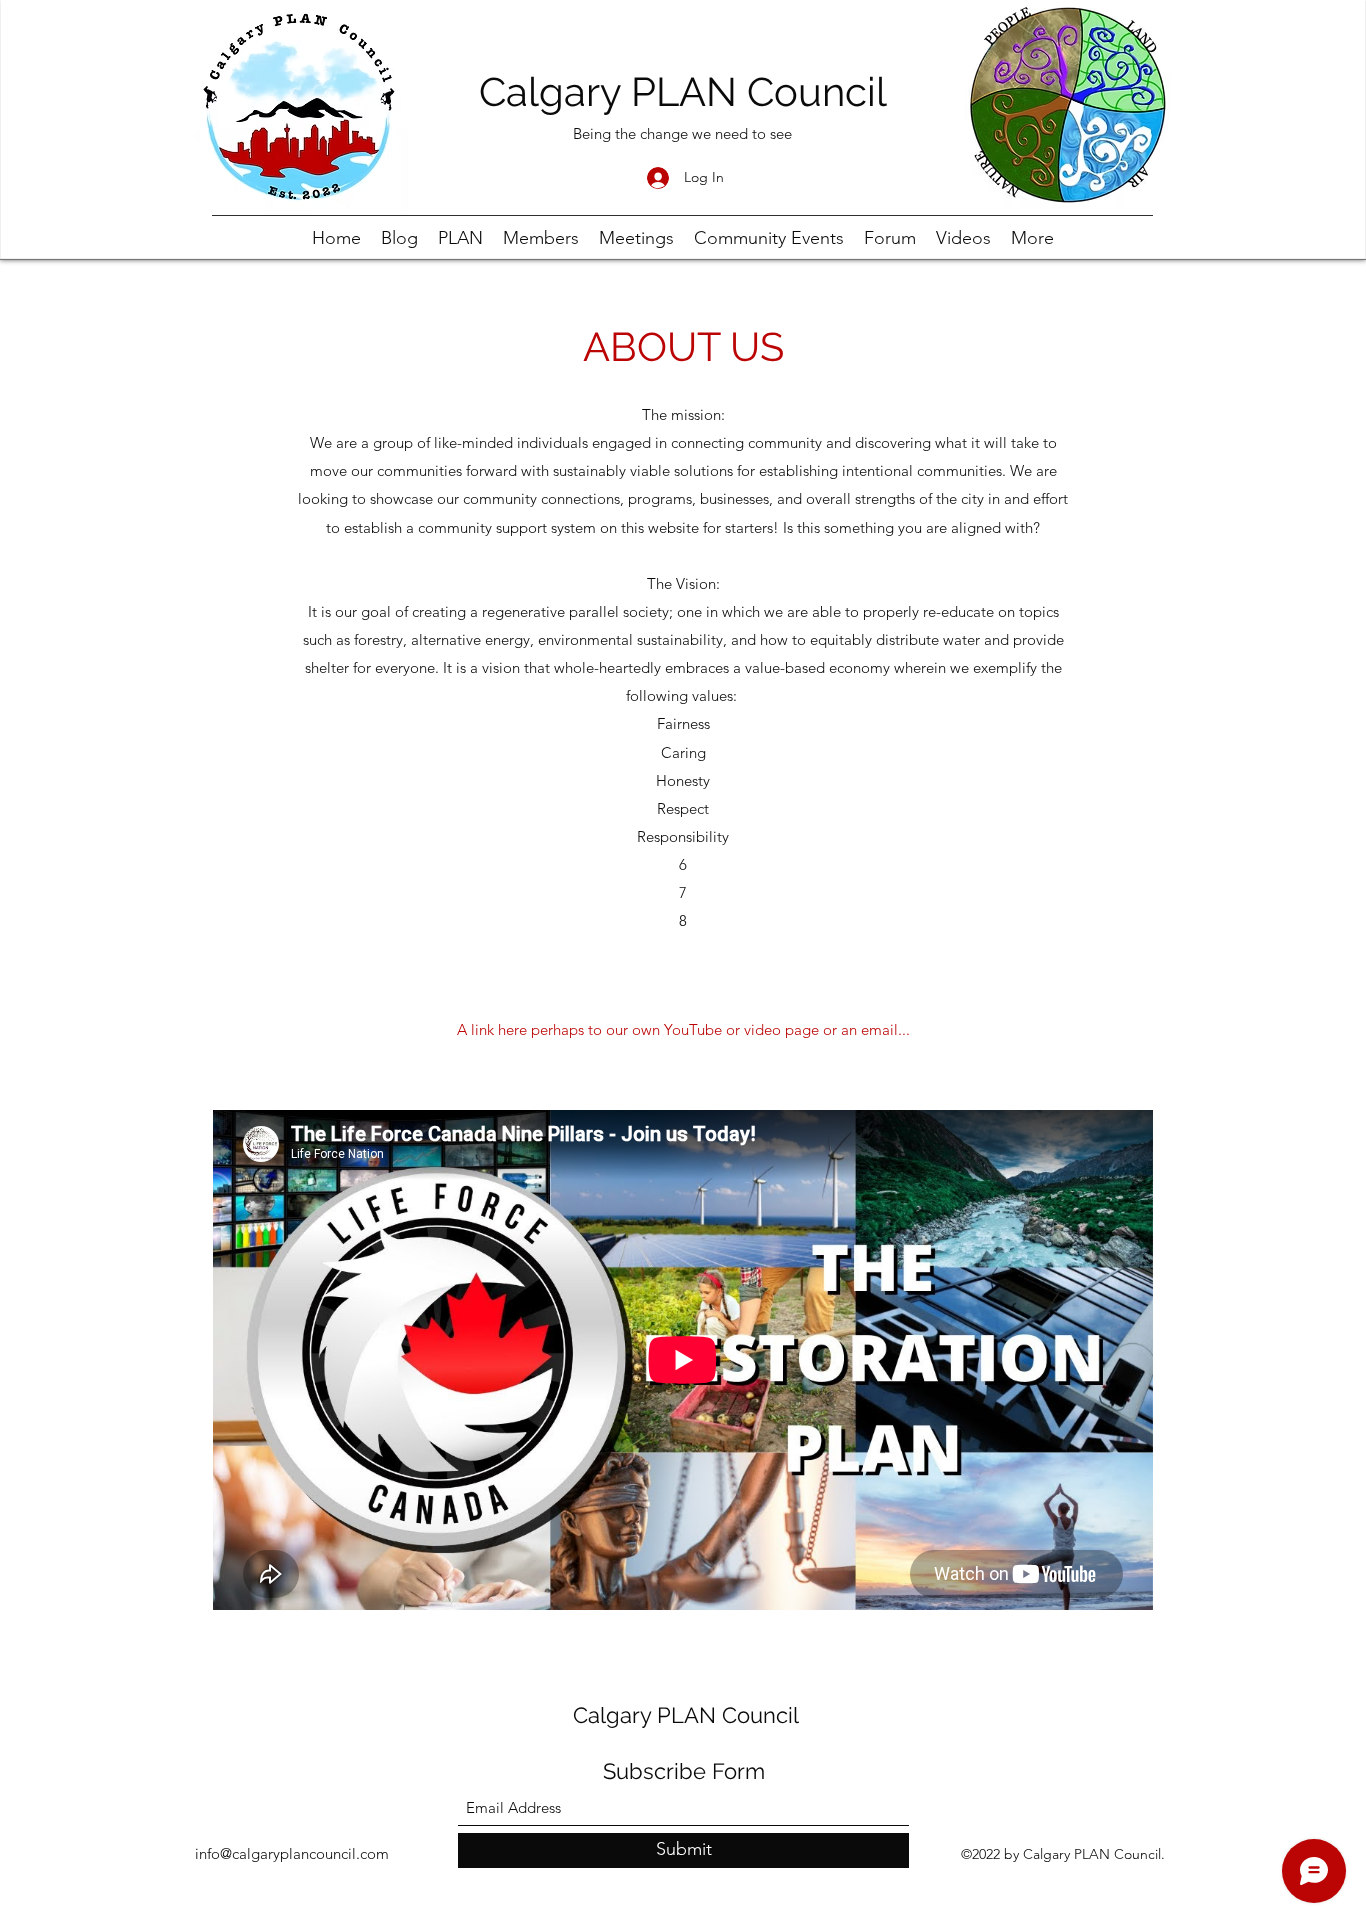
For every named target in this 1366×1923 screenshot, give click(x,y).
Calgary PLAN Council (683, 91)
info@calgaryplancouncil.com (292, 1853)
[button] (683, 1031)
